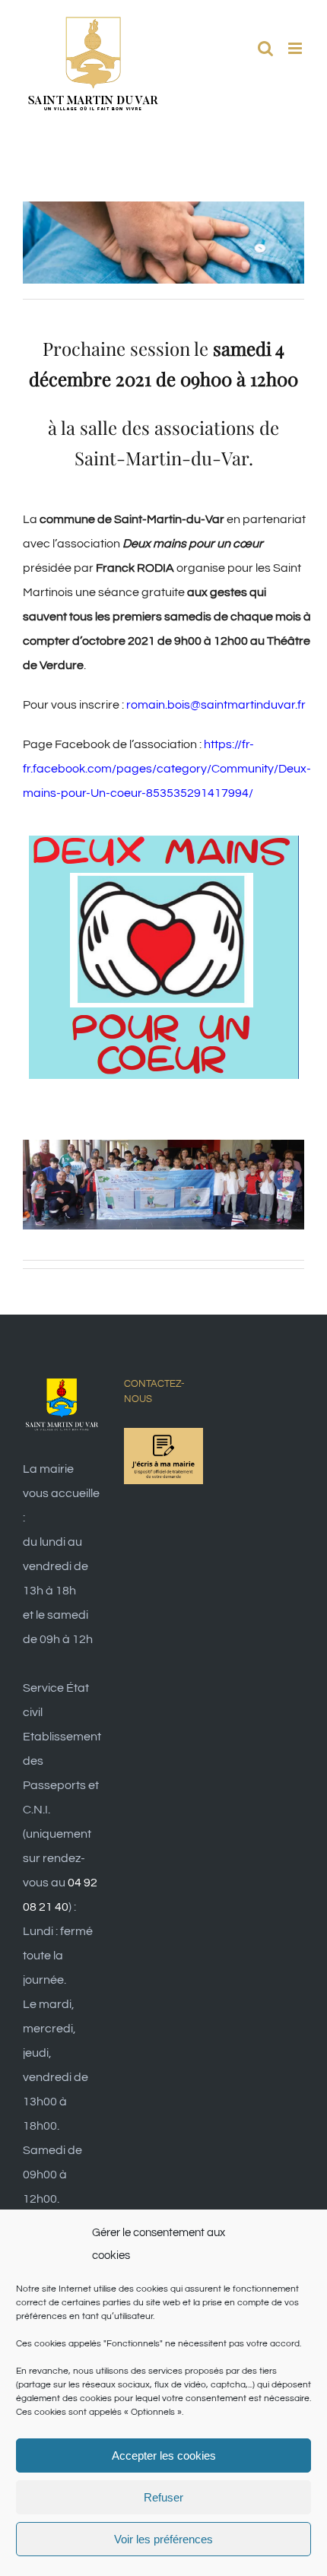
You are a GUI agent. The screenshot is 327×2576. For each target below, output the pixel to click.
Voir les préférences (163, 2539)
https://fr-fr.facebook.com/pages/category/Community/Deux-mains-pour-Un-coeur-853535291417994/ (167, 769)
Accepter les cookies (164, 2455)
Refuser (163, 2497)
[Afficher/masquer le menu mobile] (296, 48)
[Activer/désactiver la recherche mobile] (265, 48)
